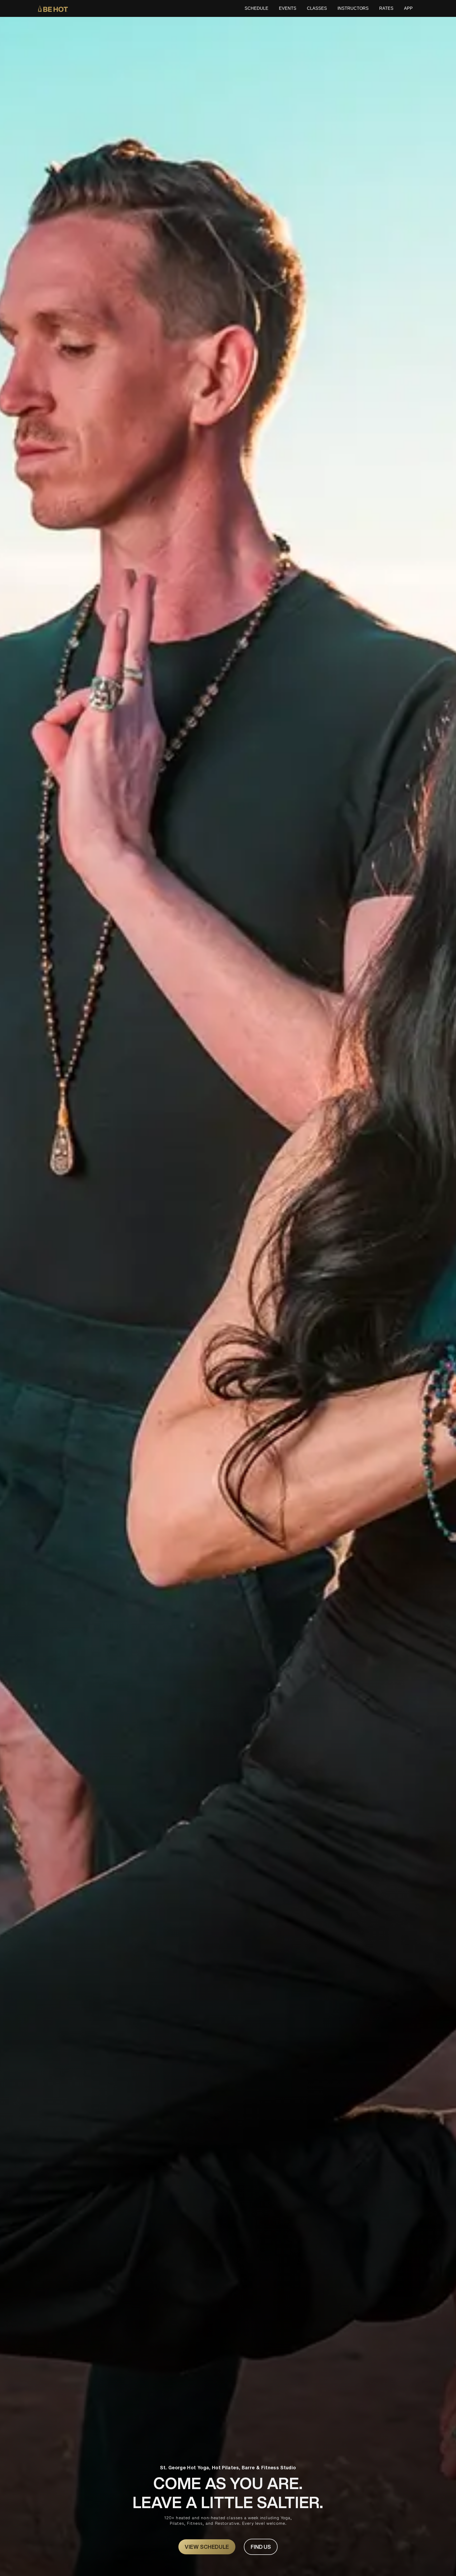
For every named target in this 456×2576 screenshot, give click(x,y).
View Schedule (207, 2547)
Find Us (261, 2547)
